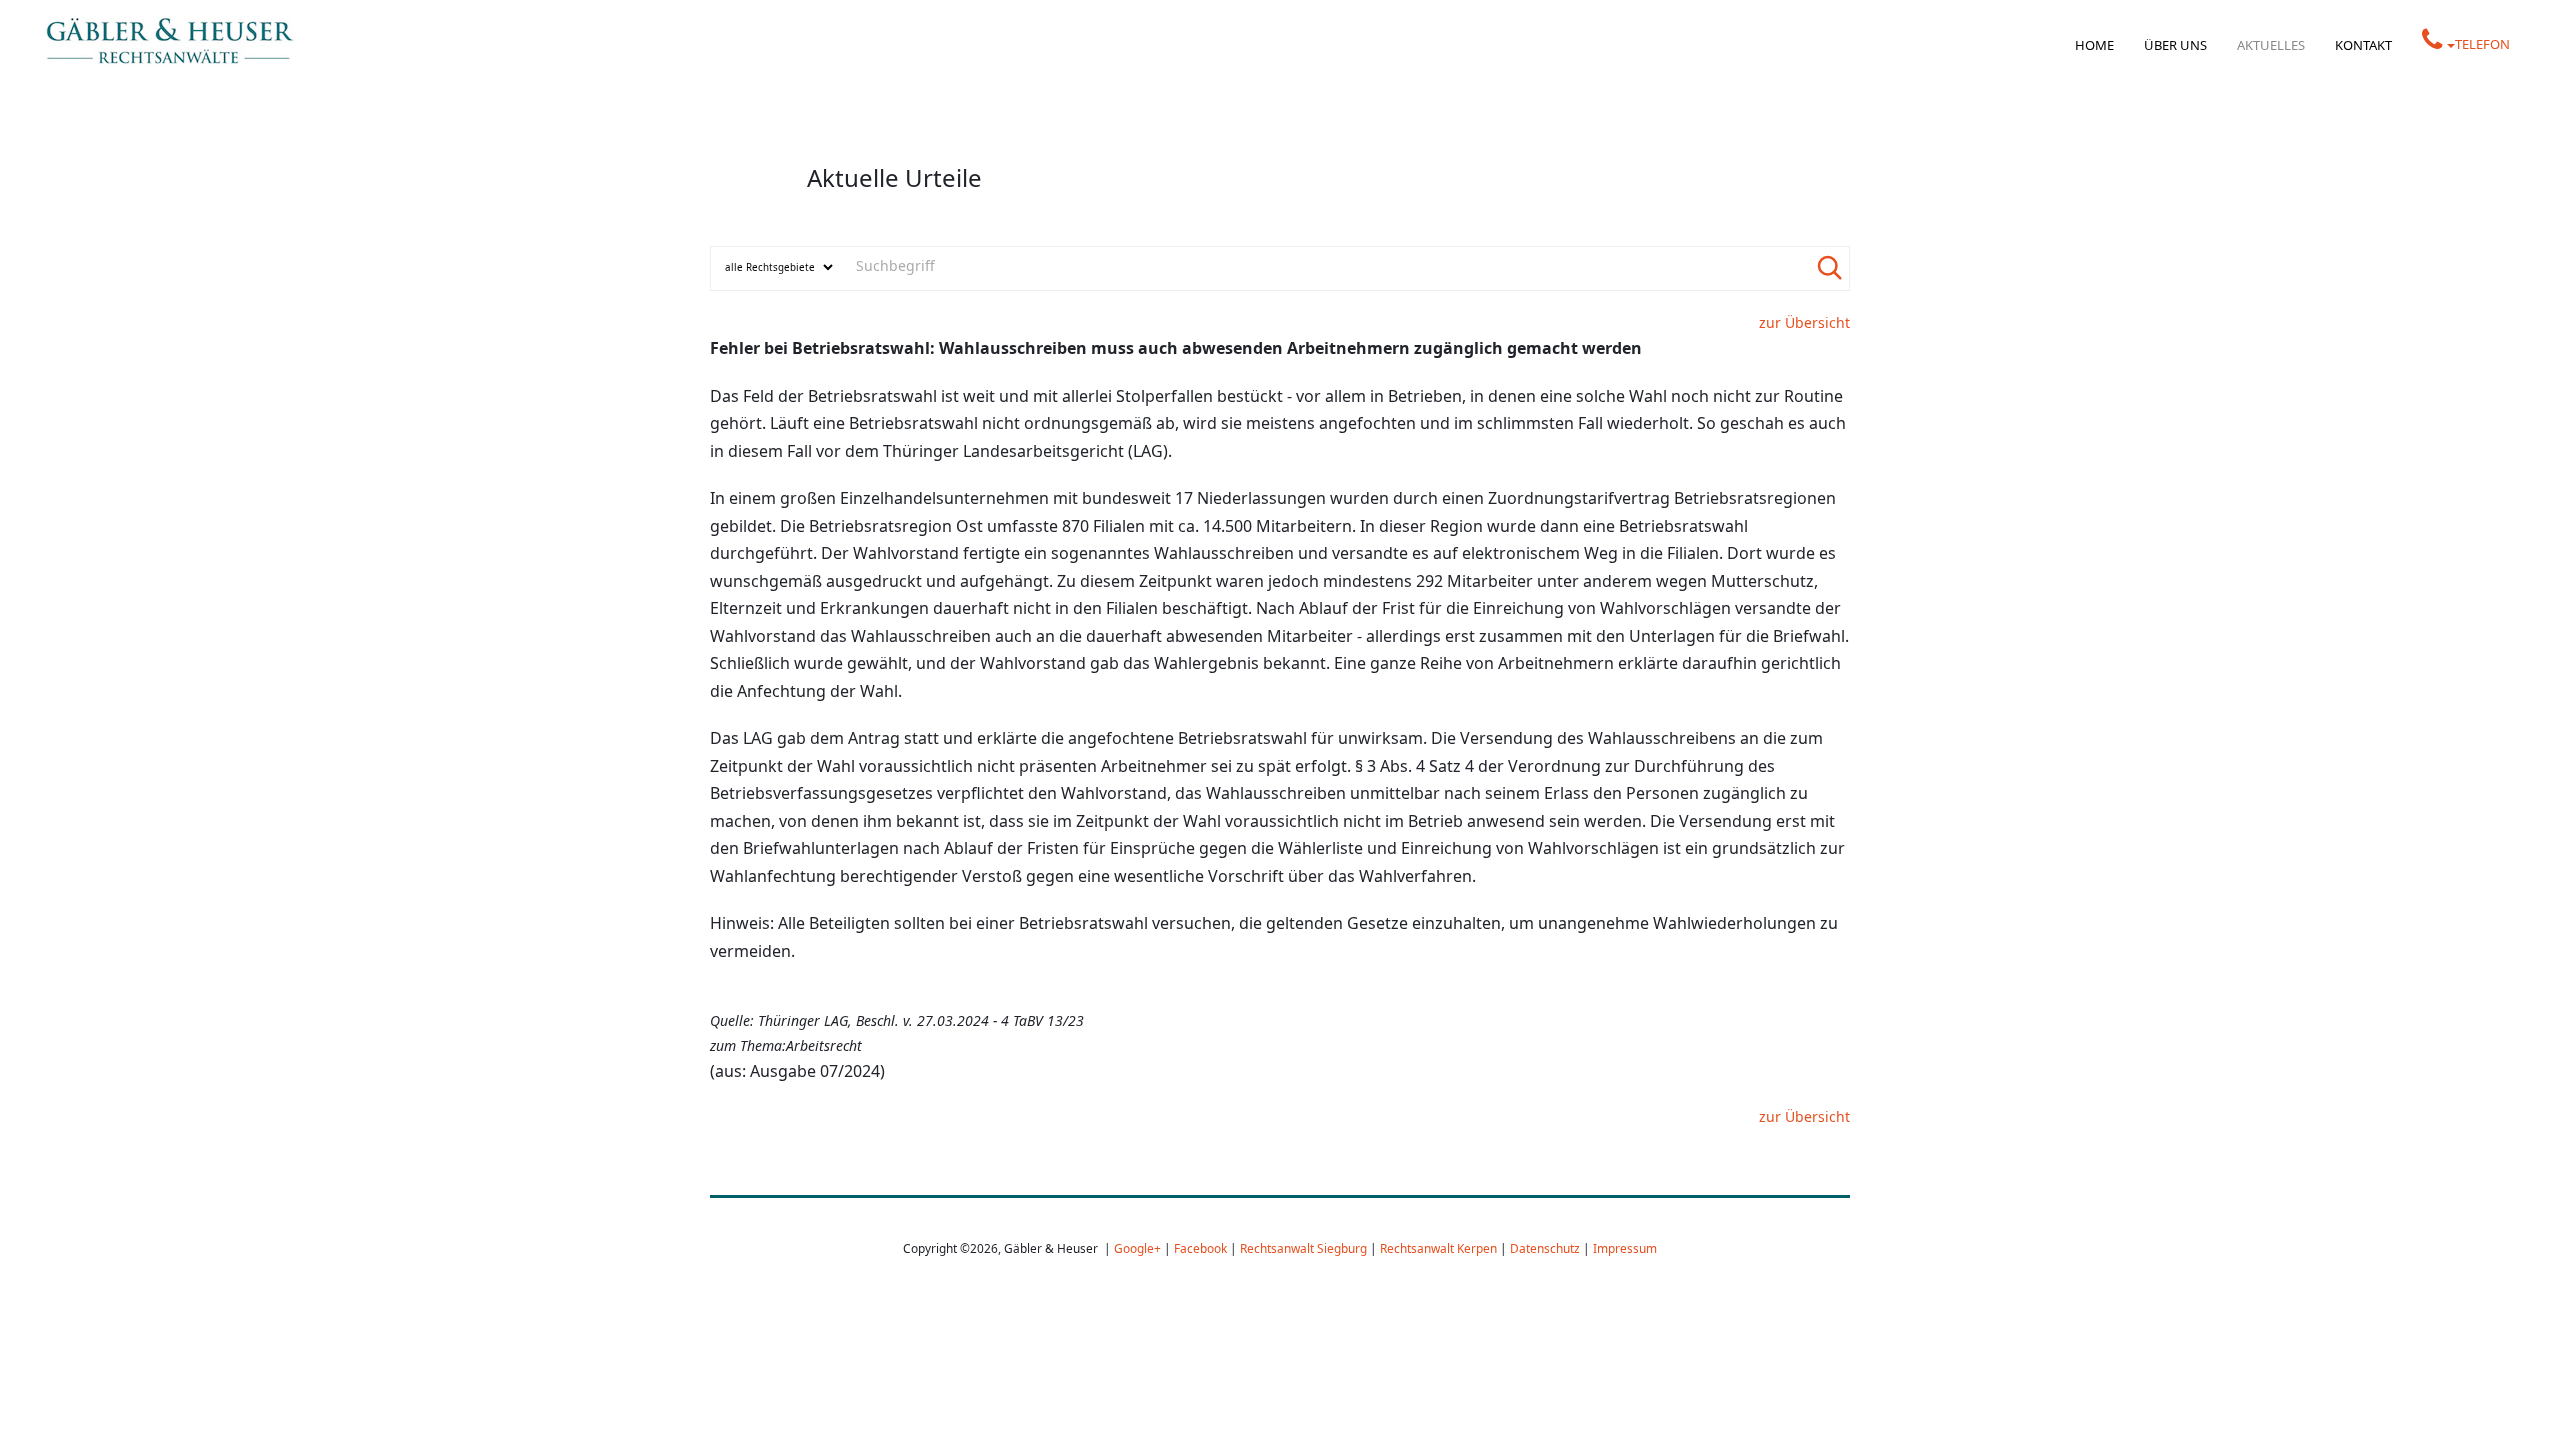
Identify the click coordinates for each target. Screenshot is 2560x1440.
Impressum (1625, 1248)
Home (2094, 45)
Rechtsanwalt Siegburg (1303, 1248)
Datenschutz (1545, 1248)
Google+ (1137, 1248)
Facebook (1200, 1248)
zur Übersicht (1804, 322)
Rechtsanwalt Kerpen (1438, 1248)
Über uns (2175, 45)
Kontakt (2363, 45)
